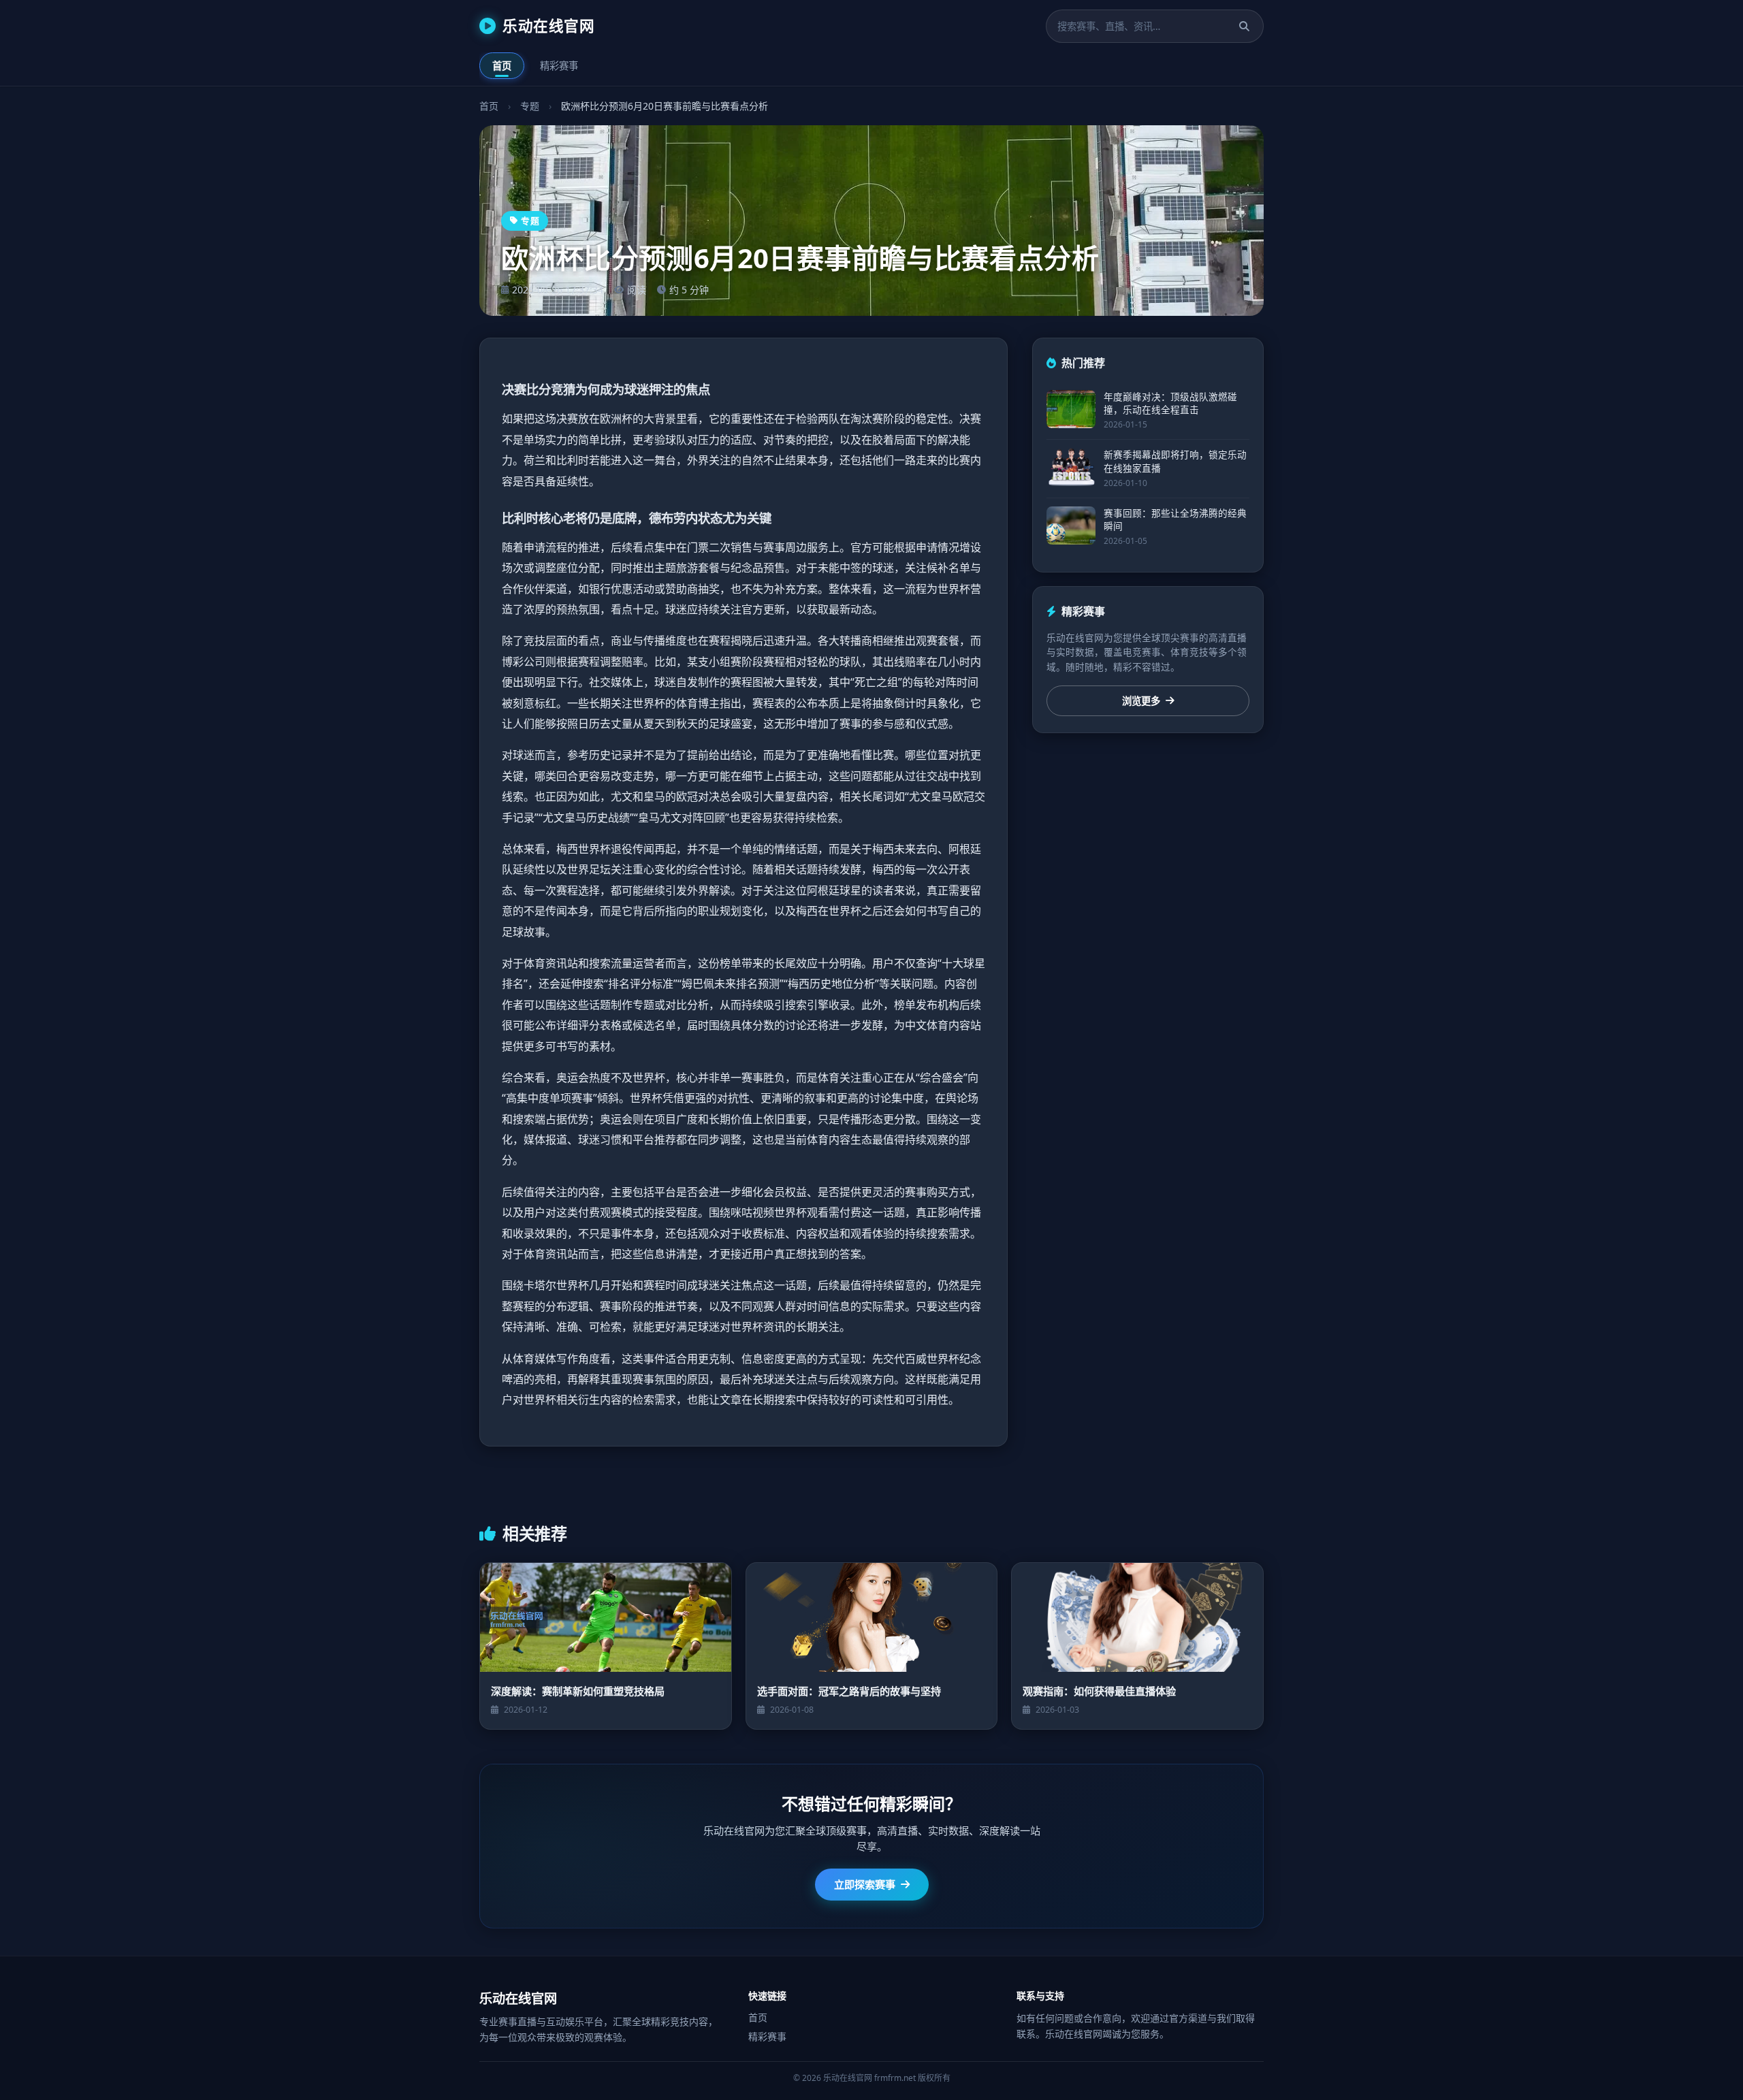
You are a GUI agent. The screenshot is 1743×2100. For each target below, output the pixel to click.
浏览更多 (1141, 701)
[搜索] (1244, 26)
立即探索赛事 (865, 1884)
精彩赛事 (559, 66)
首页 (502, 66)
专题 (530, 106)
